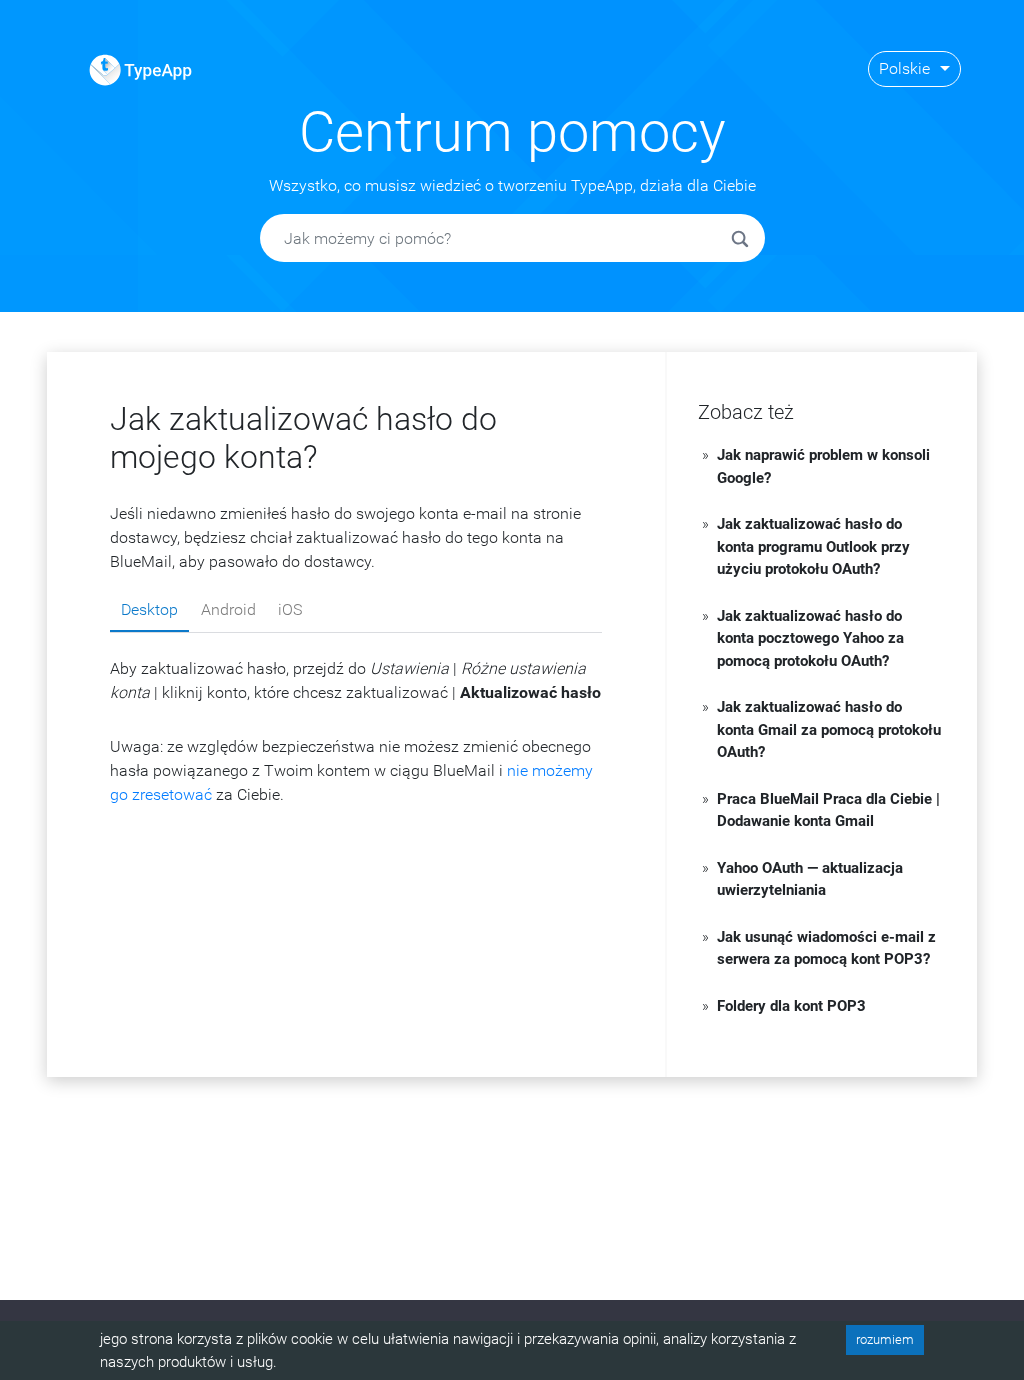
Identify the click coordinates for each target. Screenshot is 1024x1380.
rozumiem (885, 1339)
